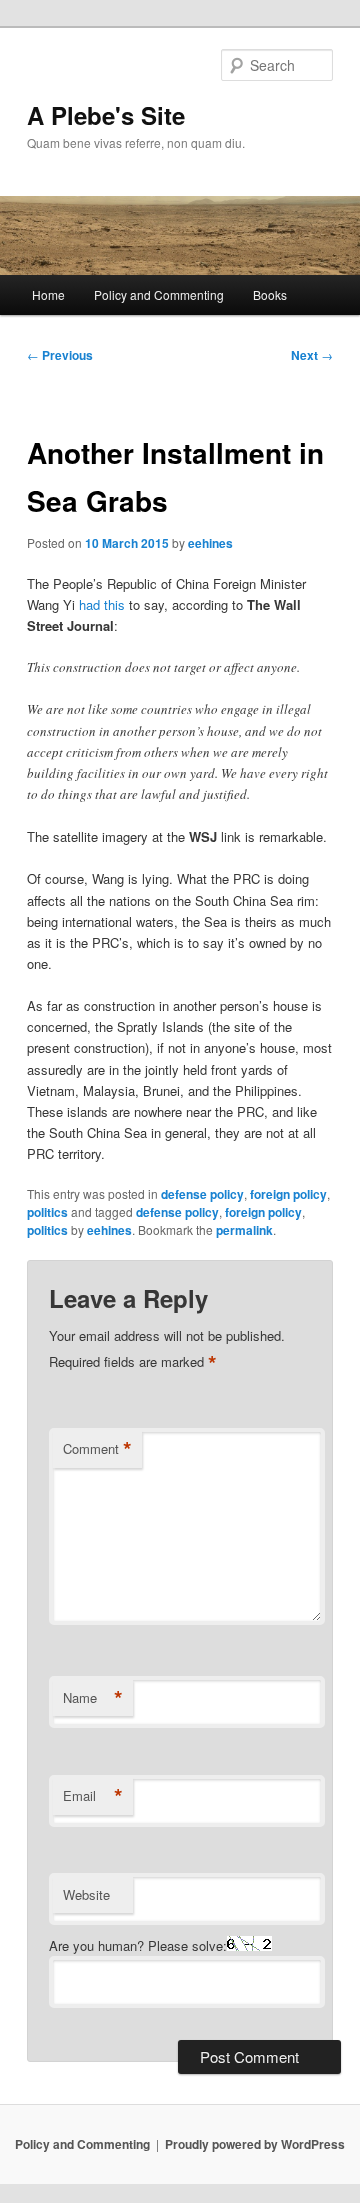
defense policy (202, 1194)
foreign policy (288, 1194)
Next (312, 355)
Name (93, 1698)
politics (47, 1212)
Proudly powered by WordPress (255, 2144)
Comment (97, 1449)
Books (270, 294)
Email (93, 1796)
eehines (210, 543)
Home (48, 294)
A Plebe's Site (106, 115)
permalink (244, 1230)
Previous (60, 355)
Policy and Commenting (159, 294)
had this (102, 604)
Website (86, 1894)
